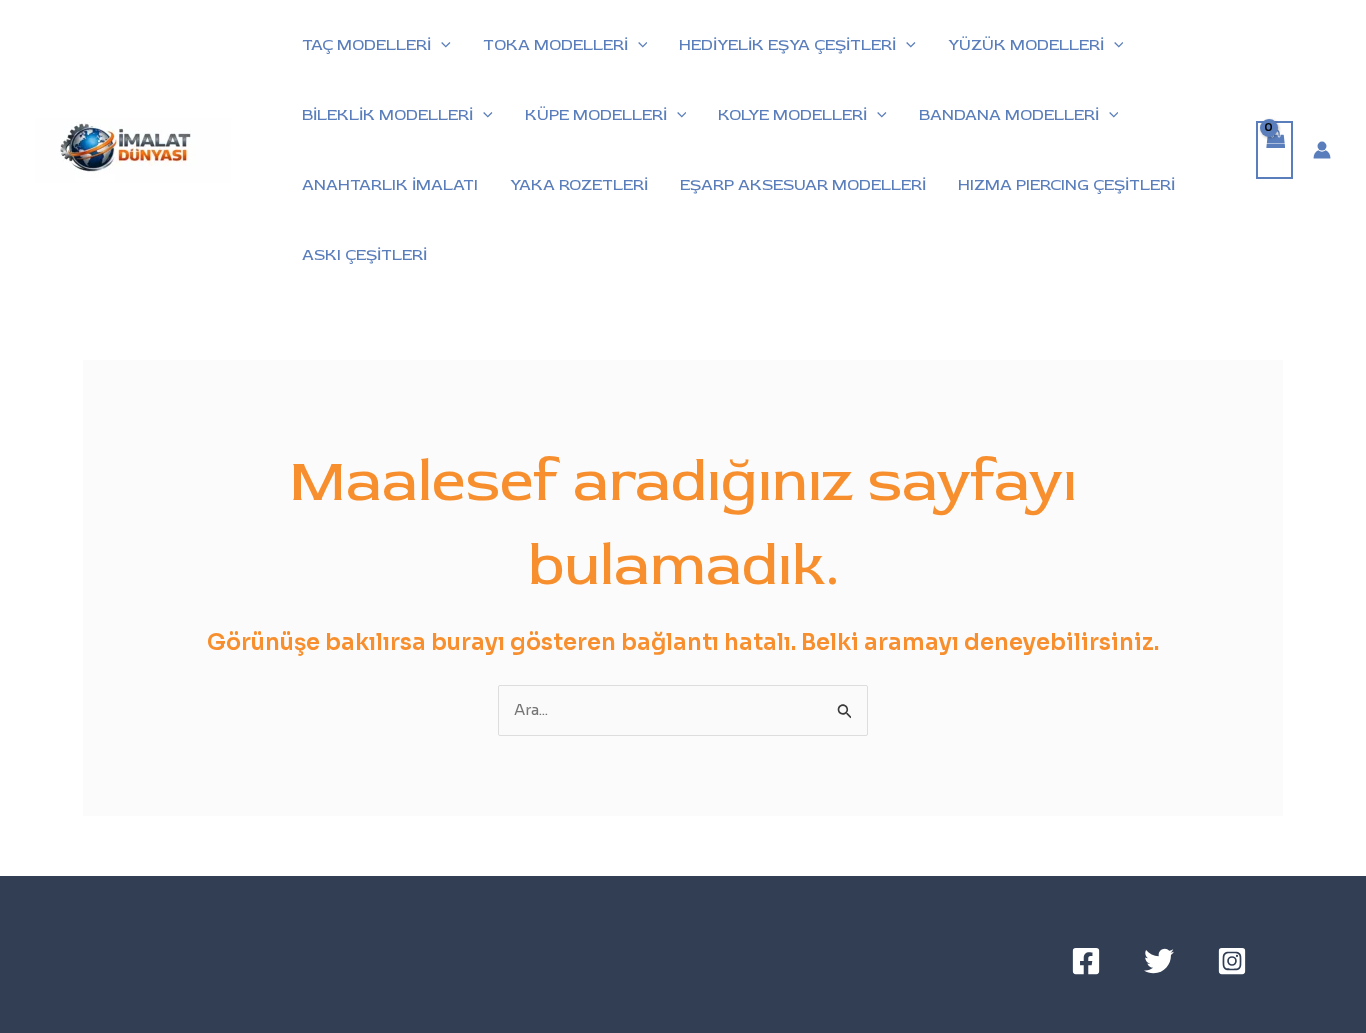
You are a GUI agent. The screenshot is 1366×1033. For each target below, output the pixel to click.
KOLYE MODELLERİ (792, 115)
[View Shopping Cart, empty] (1275, 150)
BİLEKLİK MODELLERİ (387, 115)
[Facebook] (1086, 961)
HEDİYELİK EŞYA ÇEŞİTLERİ (787, 45)
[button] (441, 45)
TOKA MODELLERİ (555, 45)
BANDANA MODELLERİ (1009, 115)
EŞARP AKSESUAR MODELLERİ (803, 185)
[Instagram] (1232, 961)
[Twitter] (1159, 961)
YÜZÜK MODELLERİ (1026, 45)
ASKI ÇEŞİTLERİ (364, 255)
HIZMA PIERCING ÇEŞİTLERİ (1066, 185)
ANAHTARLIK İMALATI (390, 185)
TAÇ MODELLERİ (366, 45)
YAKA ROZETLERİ (579, 185)
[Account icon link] (1322, 150)
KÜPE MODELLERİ (596, 115)
